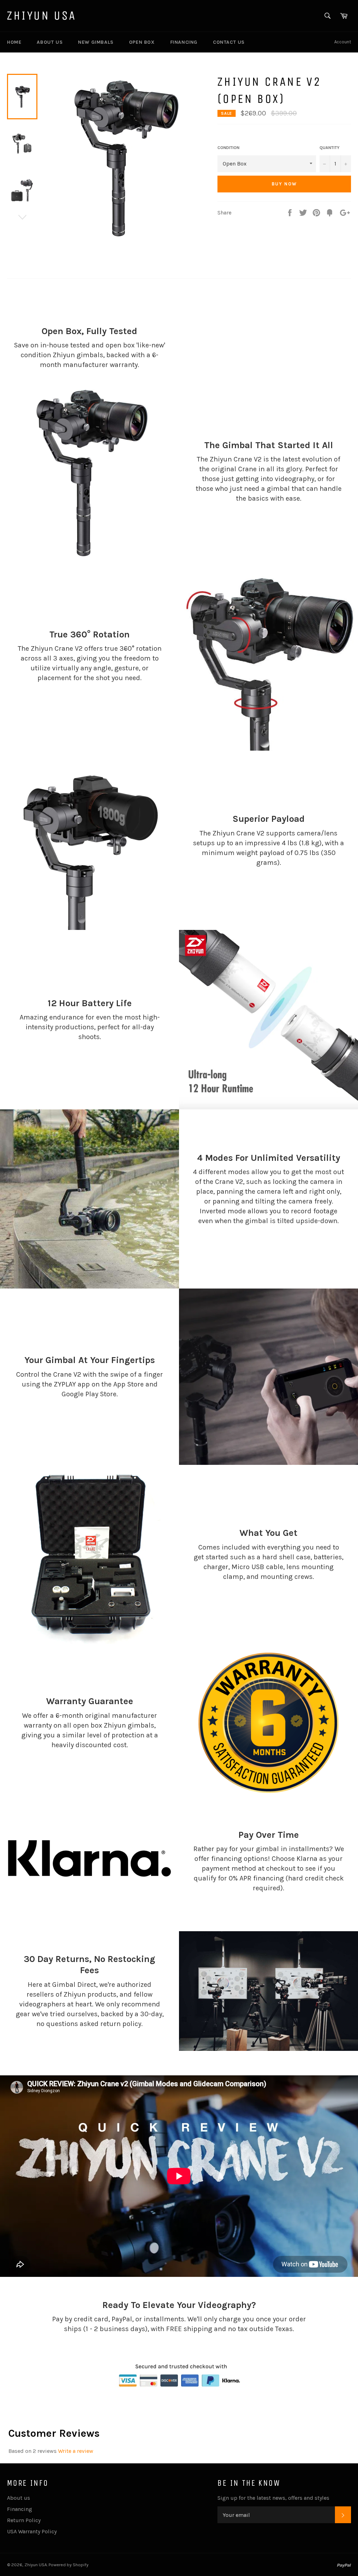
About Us (50, 42)
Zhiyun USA (42, 16)
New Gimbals (96, 42)
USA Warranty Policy (32, 2531)
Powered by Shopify (69, 2565)
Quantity (330, 148)
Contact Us (229, 42)
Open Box (142, 42)
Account (343, 42)
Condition (228, 148)
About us (19, 2498)
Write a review (76, 2451)
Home (14, 42)
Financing (184, 42)
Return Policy (24, 2520)
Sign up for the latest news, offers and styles (273, 2498)
